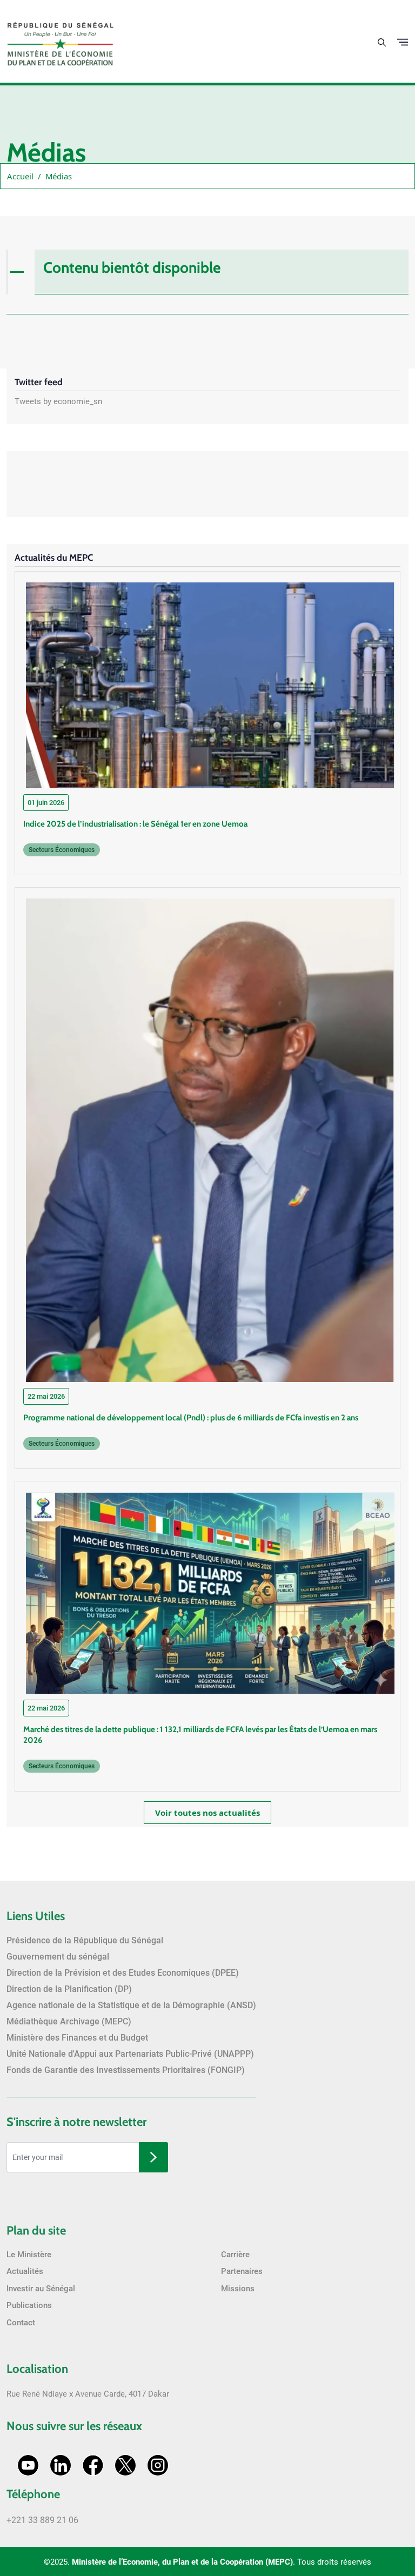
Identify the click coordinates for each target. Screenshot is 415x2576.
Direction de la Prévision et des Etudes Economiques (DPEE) (123, 1973)
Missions (238, 2289)
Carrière (235, 2255)
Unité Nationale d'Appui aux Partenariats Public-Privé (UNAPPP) (130, 2054)
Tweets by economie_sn (58, 401)
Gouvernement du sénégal (58, 1957)
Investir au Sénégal (41, 2289)
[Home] (61, 40)
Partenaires (242, 2271)
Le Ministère (29, 2255)
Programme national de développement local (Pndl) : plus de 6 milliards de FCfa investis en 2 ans (191, 1418)
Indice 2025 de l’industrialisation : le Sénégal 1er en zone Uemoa (135, 824)
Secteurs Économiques (62, 850)
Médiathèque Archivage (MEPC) (69, 2021)
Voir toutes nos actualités (207, 1813)
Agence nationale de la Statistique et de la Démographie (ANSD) (131, 2005)
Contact (21, 2323)
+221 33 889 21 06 (42, 2520)
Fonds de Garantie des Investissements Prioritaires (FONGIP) (126, 2070)
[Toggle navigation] (403, 42)
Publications (29, 2305)
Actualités (25, 2271)
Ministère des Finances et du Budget (77, 2038)
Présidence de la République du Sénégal (85, 1940)
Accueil (20, 176)
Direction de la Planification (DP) (69, 1989)
